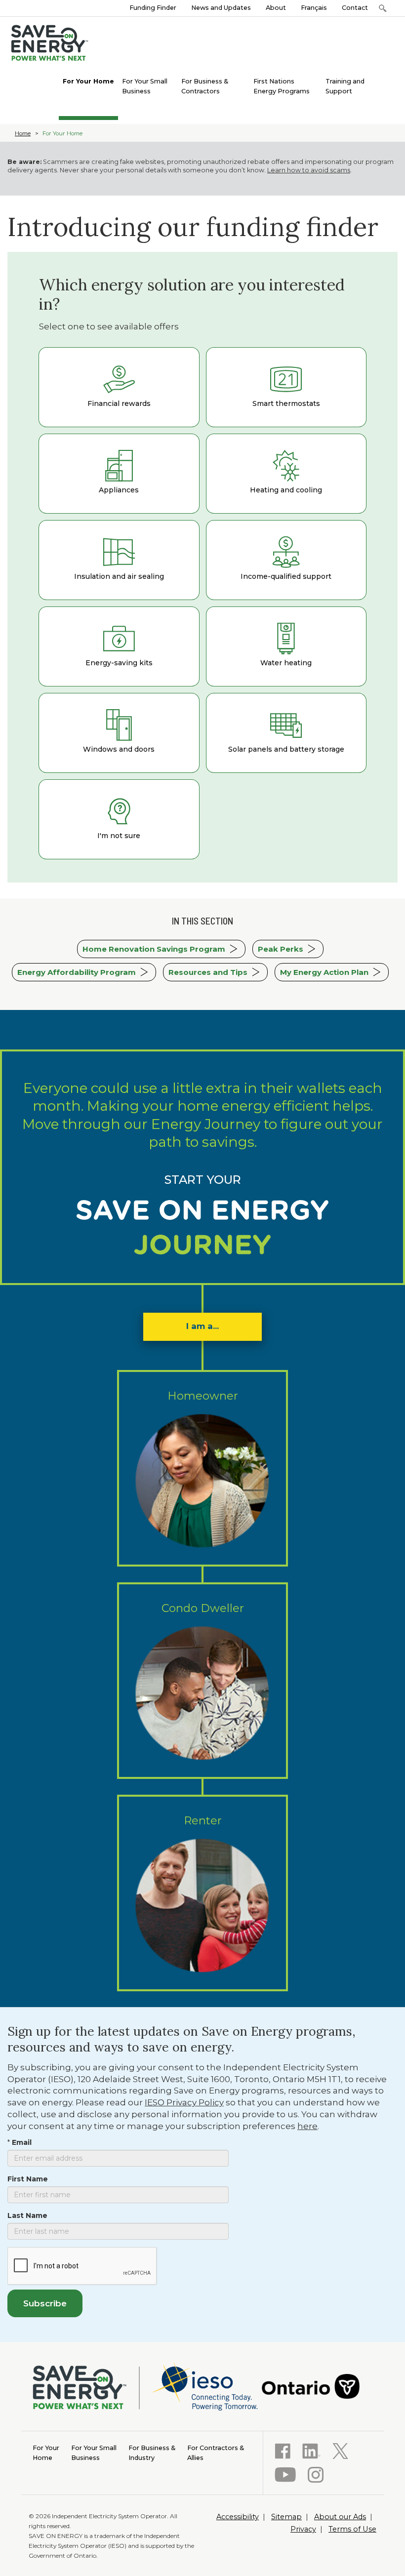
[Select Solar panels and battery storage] (286, 733)
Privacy (303, 2529)
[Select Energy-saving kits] (119, 646)
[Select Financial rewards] (119, 387)
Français (314, 8)
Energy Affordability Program (77, 972)
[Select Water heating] (286, 646)
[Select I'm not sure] (119, 819)
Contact (355, 8)
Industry (152, 2453)
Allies (216, 2453)
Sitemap (286, 2517)
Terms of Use (352, 2529)
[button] (383, 8)
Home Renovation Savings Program (154, 949)
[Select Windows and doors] (119, 733)
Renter (203, 1820)
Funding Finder (153, 8)
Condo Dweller (203, 1608)
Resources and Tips (208, 972)
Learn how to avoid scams (309, 170)
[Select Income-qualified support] (286, 560)
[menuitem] (88, 80)
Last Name (27, 2215)
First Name (28, 2179)
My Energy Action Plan (324, 972)
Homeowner (203, 1396)
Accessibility (238, 2517)
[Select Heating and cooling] (286, 474)
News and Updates (221, 8)
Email (22, 2142)
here (307, 2126)
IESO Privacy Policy (184, 2102)
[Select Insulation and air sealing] (119, 560)
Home (23, 133)
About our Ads (340, 2517)
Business (94, 2453)
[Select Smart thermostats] (286, 387)
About (276, 8)
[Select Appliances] (119, 474)
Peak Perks (281, 949)
